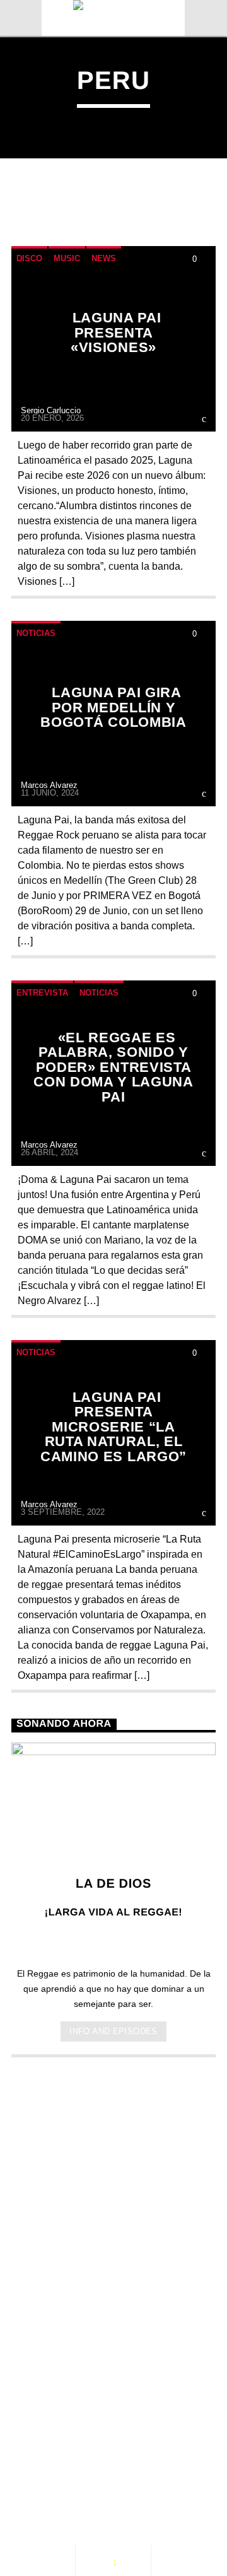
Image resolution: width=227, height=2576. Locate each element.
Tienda (43, 2469)
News (104, 258)
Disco (29, 258)
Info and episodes (113, 2031)
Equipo (135, 2456)
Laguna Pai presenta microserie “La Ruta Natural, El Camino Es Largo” (113, 1427)
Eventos (123, 2443)
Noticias (36, 633)
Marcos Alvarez (49, 785)
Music (67, 258)
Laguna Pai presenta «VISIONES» (116, 332)
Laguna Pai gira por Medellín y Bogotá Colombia (113, 707)
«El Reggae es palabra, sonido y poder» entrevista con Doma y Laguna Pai (113, 1067)
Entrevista (42, 993)
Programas (56, 2456)
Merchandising (131, 2469)
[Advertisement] (113, 2196)
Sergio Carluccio (51, 410)
